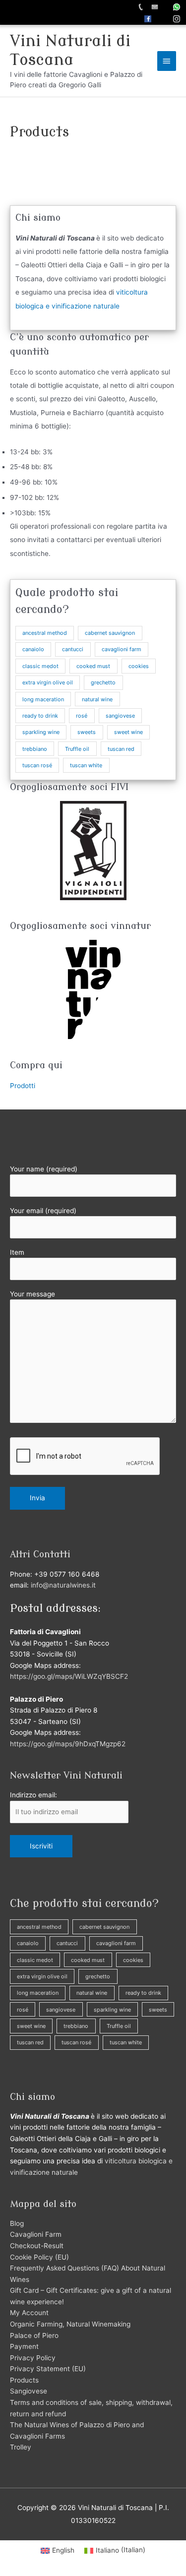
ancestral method (45, 633)
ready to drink (40, 716)
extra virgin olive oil (48, 682)
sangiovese (120, 716)
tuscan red (121, 749)
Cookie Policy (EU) (39, 2257)
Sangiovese (29, 2391)
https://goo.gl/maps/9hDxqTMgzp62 (68, 1744)
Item (17, 1252)
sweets (87, 732)
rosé (82, 716)
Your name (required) (44, 1169)
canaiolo (33, 649)
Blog (17, 2223)
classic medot (40, 666)
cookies (139, 666)
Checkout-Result (37, 2246)
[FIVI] (93, 851)
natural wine (97, 699)
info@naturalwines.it (63, 1585)
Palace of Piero (34, 2335)
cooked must (93, 666)
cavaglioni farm (122, 649)
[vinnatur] (93, 989)
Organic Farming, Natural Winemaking (70, 2324)
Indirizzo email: (33, 1795)
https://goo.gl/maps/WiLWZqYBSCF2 (69, 1676)
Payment (24, 2346)
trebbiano (35, 749)
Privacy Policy (33, 2358)
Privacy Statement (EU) (48, 2369)
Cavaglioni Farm (36, 2234)
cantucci (73, 649)
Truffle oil (77, 749)
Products (24, 2380)
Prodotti (23, 1086)
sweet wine (128, 732)
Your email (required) (43, 1211)
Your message (32, 1294)
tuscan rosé (37, 765)
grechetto (103, 682)
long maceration (43, 699)
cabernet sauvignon (110, 633)
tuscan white (86, 765)
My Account (29, 2313)
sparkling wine (41, 732)
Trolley (21, 2447)
